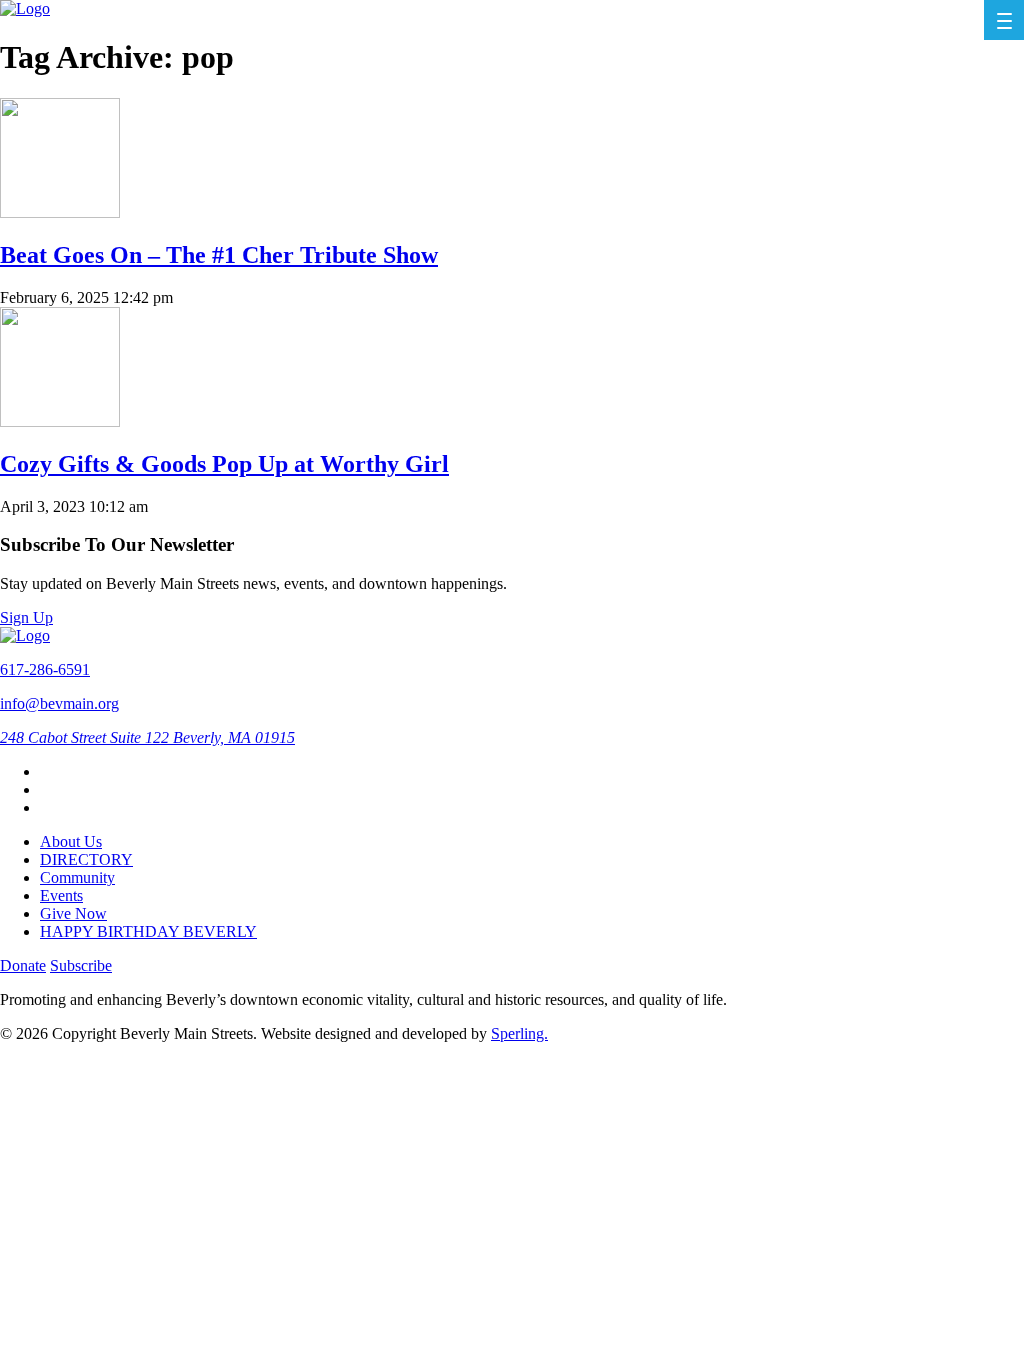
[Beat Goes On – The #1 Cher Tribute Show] (60, 212)
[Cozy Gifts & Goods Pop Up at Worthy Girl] (60, 421)
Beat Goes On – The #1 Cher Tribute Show (219, 255)
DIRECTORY (86, 859)
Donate (23, 965)
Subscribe (81, 965)
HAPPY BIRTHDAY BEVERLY (148, 931)
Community (77, 877)
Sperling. (519, 1033)
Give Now (73, 913)
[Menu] (1004, 20)
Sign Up (26, 617)
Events (61, 895)
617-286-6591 (45, 669)
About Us (71, 841)
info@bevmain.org (59, 703)
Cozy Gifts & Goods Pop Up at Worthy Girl (224, 464)
